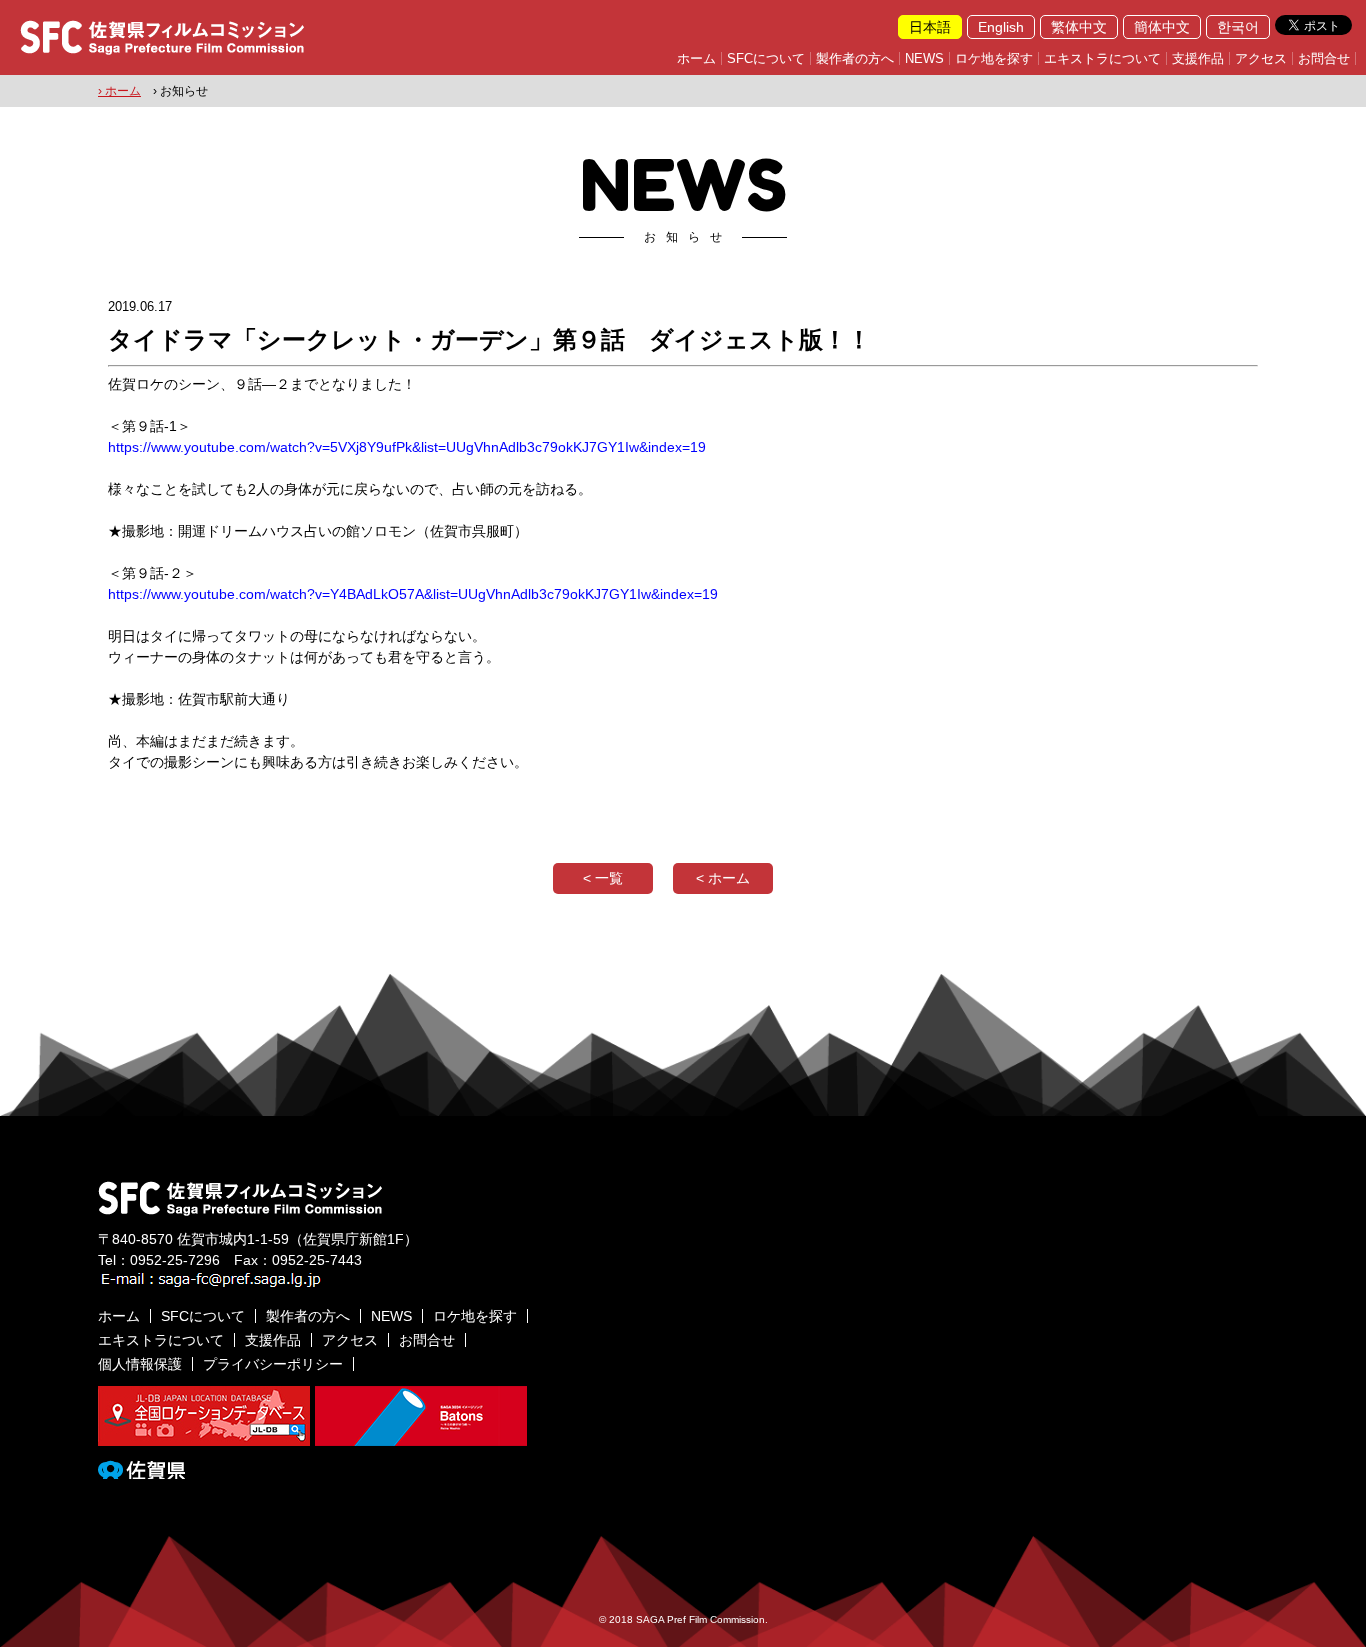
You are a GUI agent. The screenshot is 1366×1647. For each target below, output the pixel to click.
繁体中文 (1079, 27)
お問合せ (1324, 58)
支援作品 (1198, 58)
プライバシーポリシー (273, 1364)
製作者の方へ (855, 58)
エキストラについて (1102, 58)
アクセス (1261, 58)
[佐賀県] (141, 1471)
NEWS (924, 58)
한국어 (1238, 27)
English (1001, 27)
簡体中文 (1162, 27)
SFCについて (766, 58)
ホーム (696, 58)
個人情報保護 (140, 1364)
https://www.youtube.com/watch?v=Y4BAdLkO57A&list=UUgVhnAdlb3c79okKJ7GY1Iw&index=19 (413, 594)
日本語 (930, 27)
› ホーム (119, 91)
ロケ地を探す (994, 58)
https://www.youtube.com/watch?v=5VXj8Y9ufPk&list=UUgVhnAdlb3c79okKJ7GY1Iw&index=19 (407, 447)
